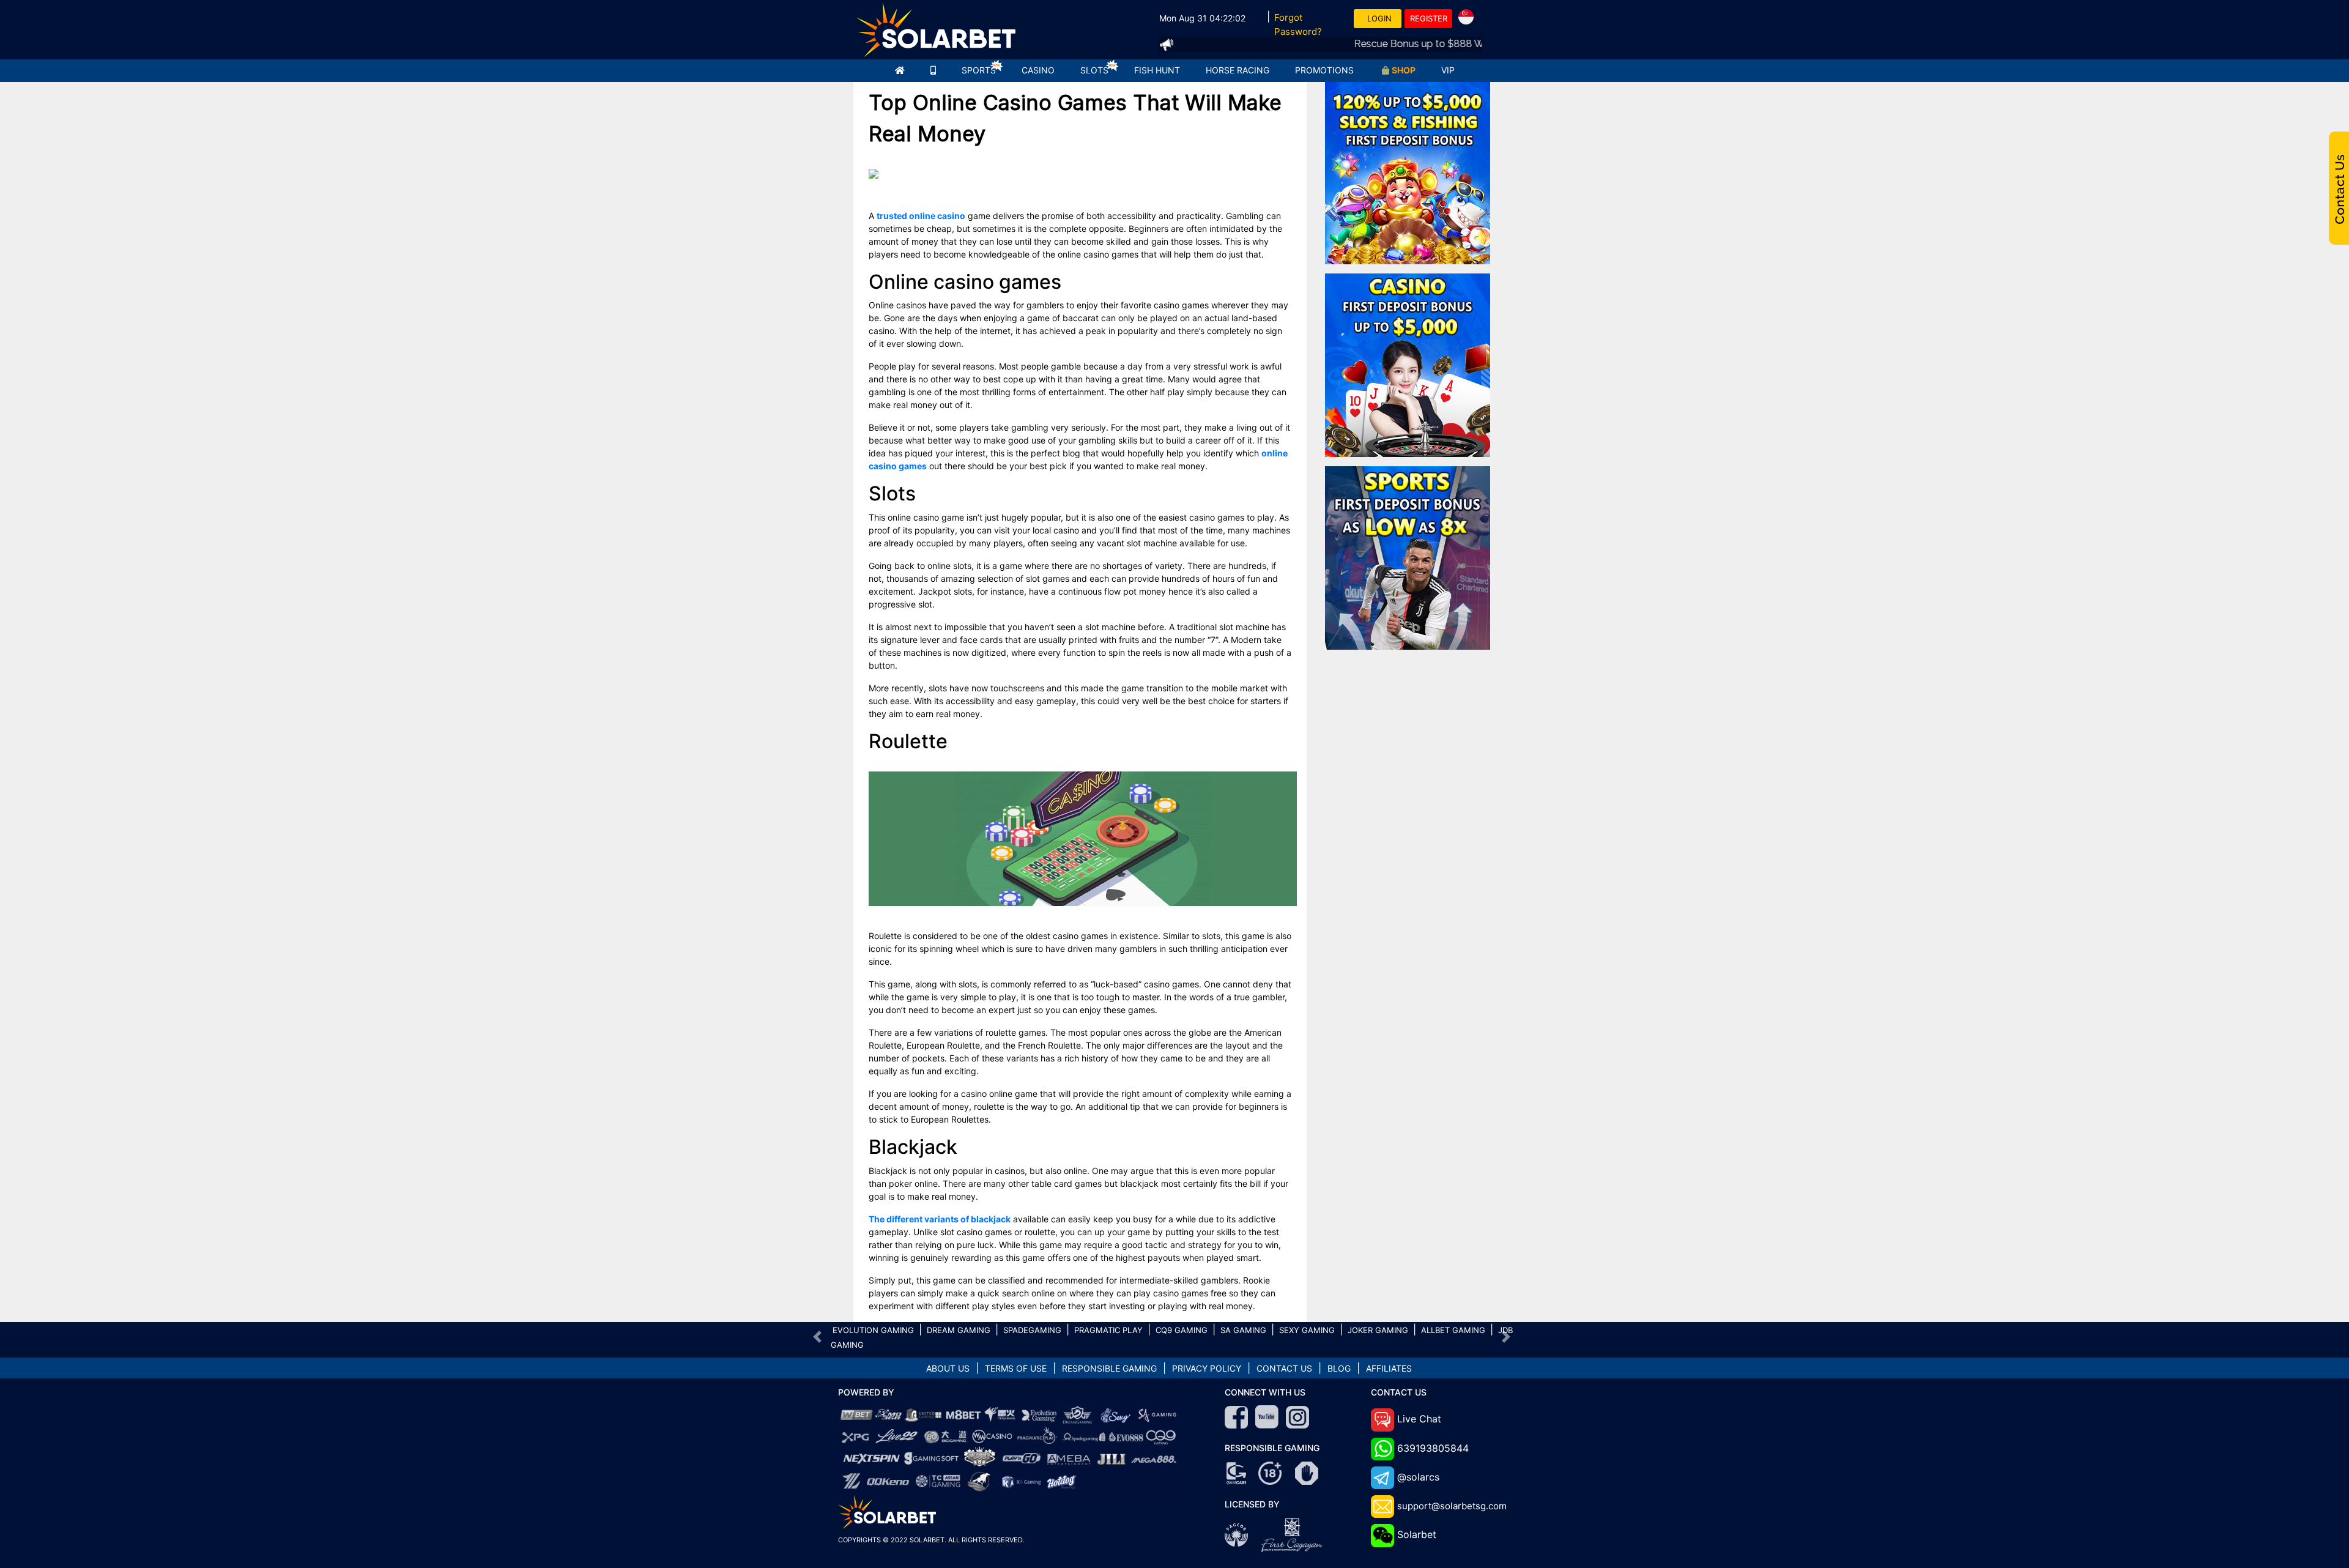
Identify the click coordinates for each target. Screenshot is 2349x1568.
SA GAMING (1243, 1330)
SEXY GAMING (1307, 1330)
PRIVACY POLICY (1207, 1368)
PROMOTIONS (1324, 70)
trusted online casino (921, 216)
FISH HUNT (1157, 70)
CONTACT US (1284, 1368)
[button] (818, 1337)
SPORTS (979, 70)
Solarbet (1417, 1534)
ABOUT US (948, 1368)
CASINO (1038, 70)
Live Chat (1419, 1419)
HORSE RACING (1238, 70)
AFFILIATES (1389, 1368)
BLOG (1339, 1368)
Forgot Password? (1298, 24)
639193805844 (1433, 1448)
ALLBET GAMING (1453, 1330)
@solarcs (1418, 1477)
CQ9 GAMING (1182, 1330)
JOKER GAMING (1378, 1330)
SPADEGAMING (1032, 1330)
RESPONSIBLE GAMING (1109, 1368)
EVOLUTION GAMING (873, 1330)
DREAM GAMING (959, 1330)
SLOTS (1094, 70)
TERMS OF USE (1016, 1368)
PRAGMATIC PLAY (1108, 1330)
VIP (1448, 70)
